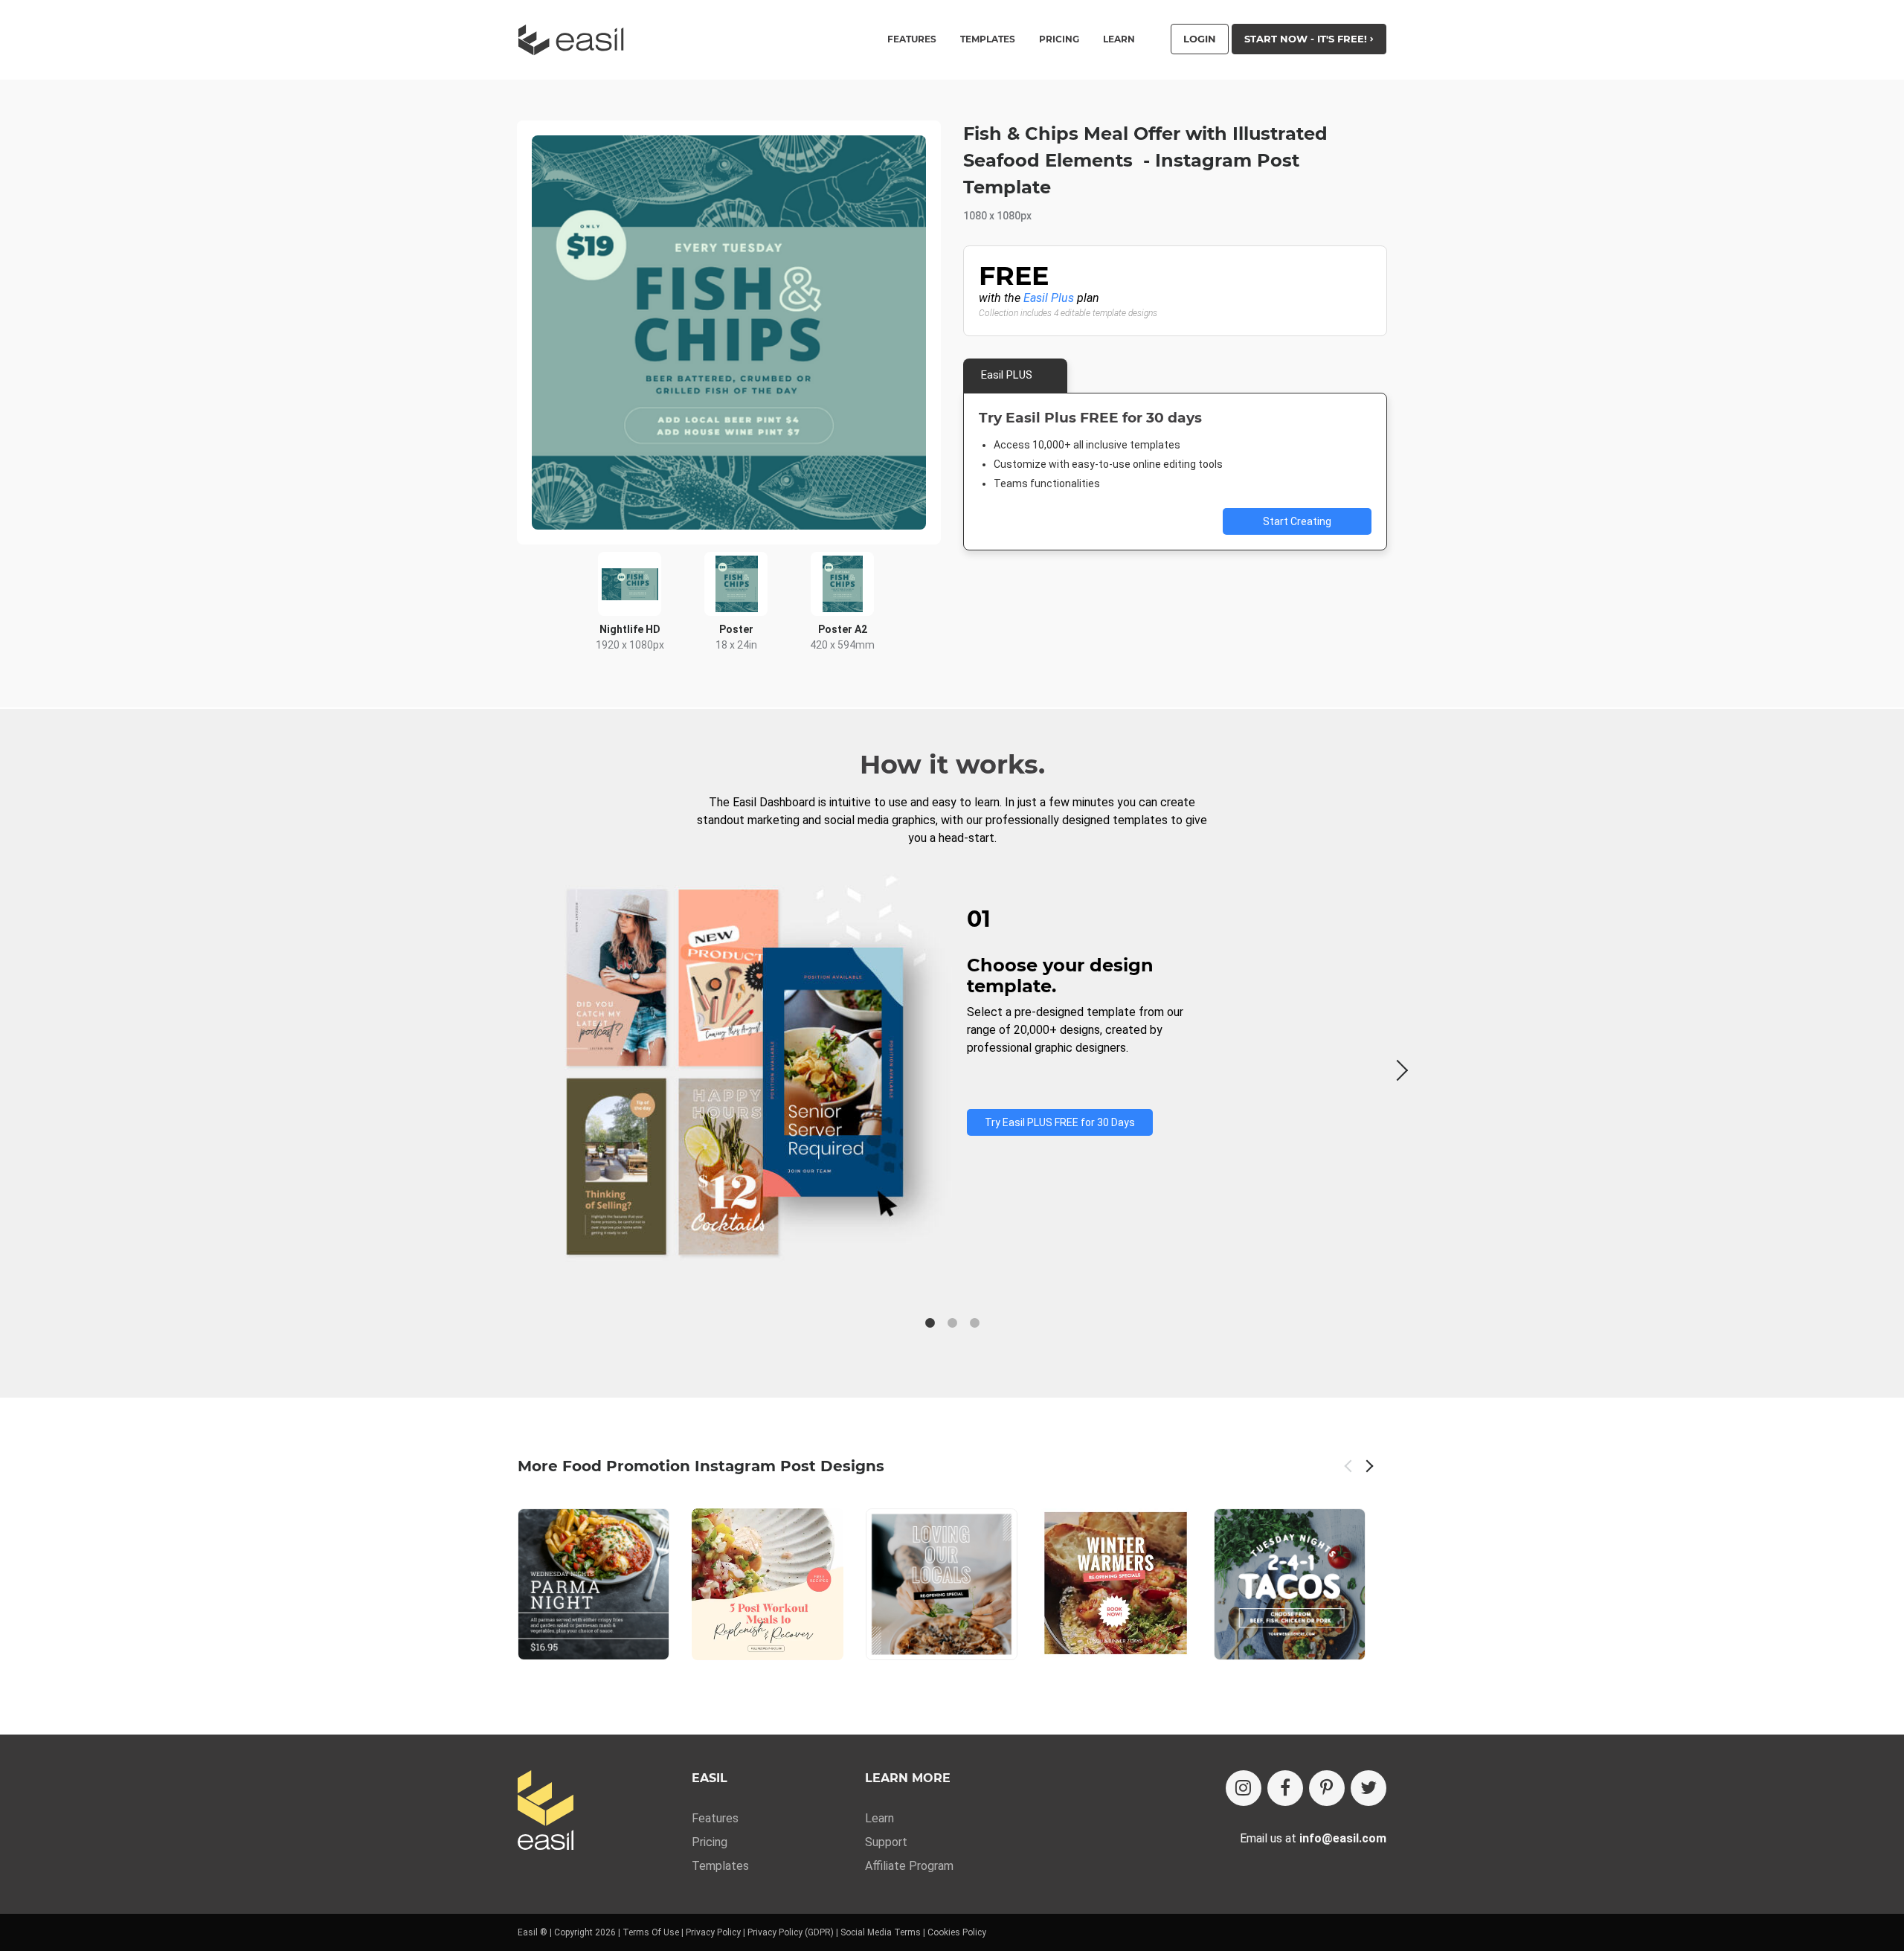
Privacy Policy (713, 1932)
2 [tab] (952, 1323)
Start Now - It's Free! (1307, 39)
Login (1200, 39)
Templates (720, 1866)
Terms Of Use (651, 1932)
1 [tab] (930, 1323)
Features (715, 1818)
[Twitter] (1368, 1788)
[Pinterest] (1327, 1788)
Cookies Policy (957, 1932)
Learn (1119, 39)
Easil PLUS (1007, 375)
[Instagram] (1244, 1788)
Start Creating (1297, 521)
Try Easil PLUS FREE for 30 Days (1060, 1122)
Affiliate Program (909, 1866)
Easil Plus (1049, 298)
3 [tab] (974, 1323)
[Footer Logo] (546, 1812)
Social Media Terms (881, 1932)
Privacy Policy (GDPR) (791, 1932)
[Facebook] (1285, 1788)
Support (886, 1842)
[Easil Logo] (576, 40)
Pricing (1059, 39)
